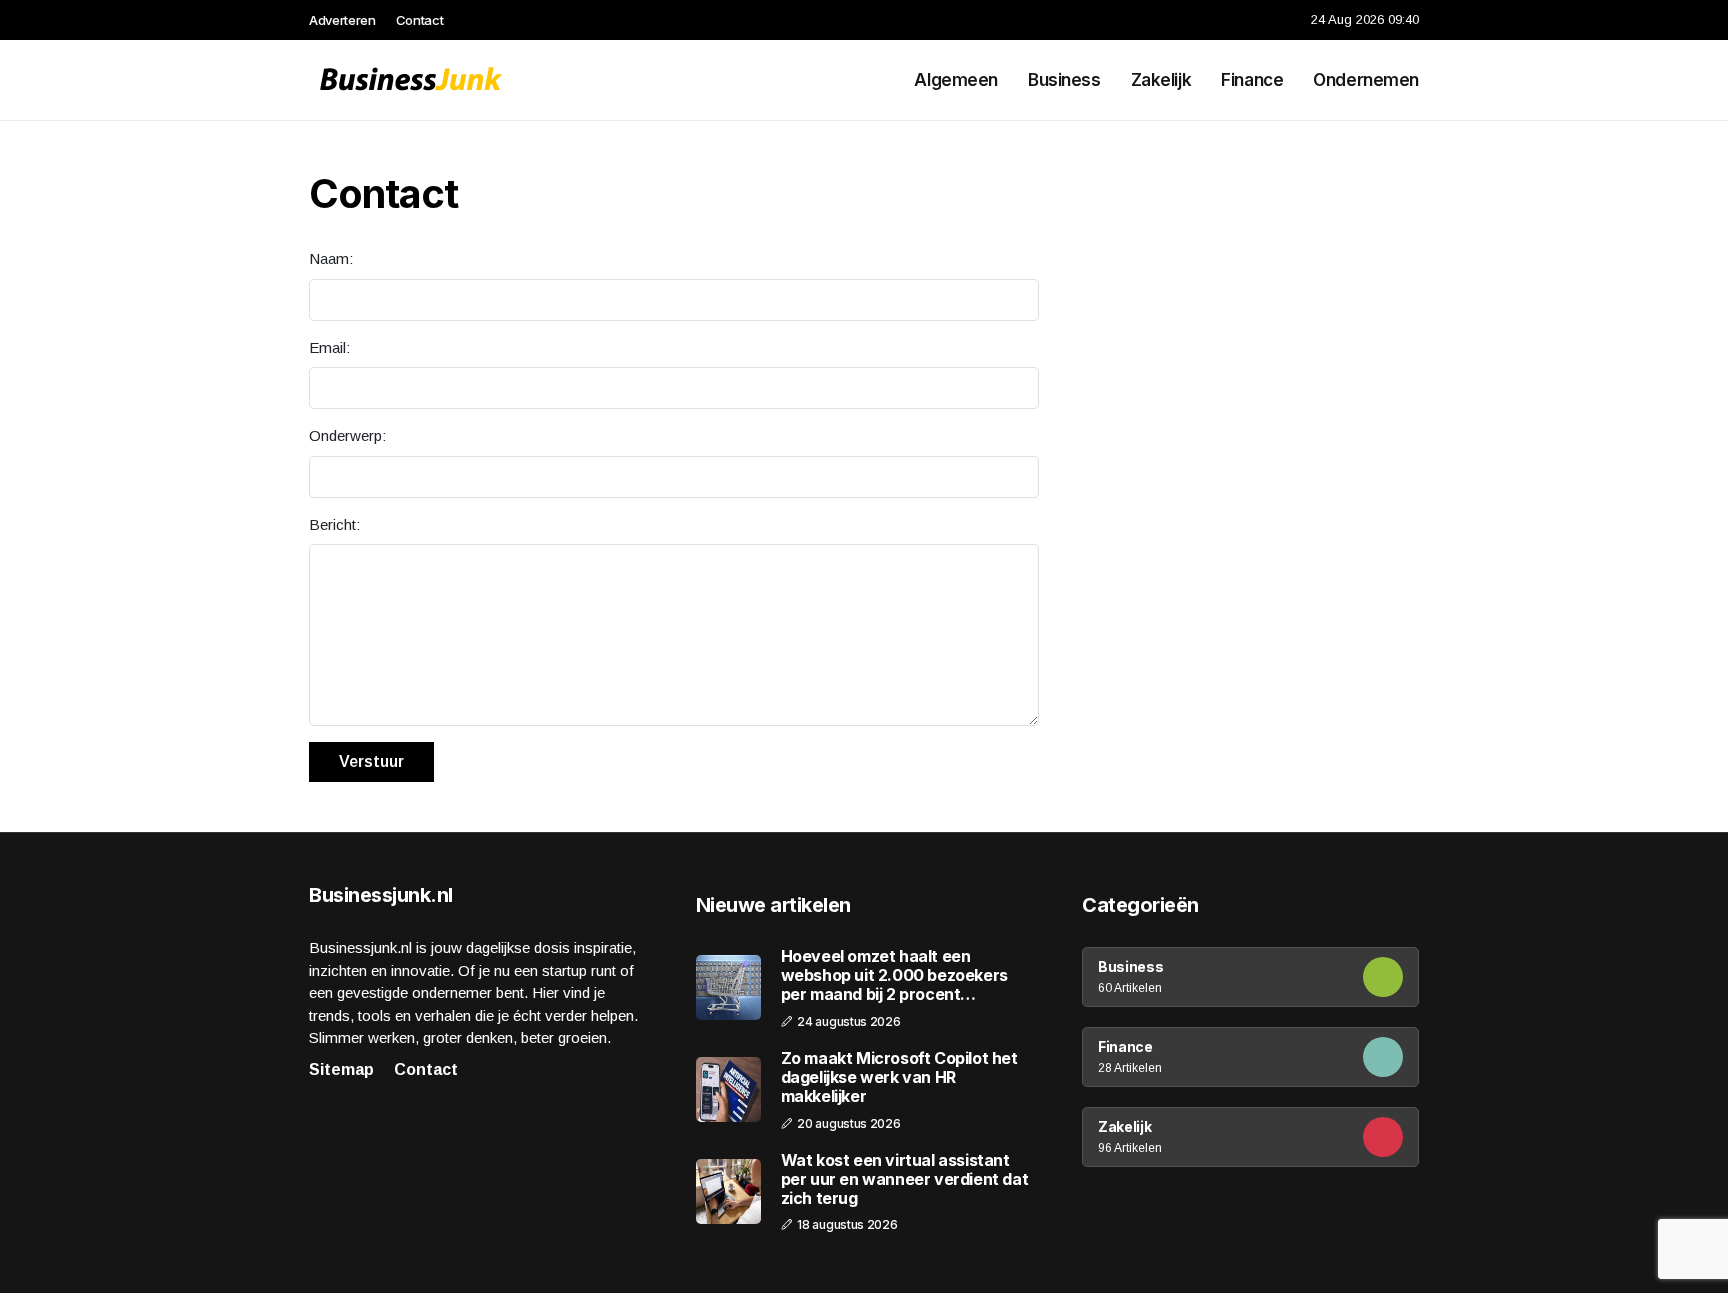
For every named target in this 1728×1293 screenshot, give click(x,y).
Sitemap (341, 1069)
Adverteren (342, 20)
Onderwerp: (347, 435)
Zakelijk (1161, 80)
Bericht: (334, 524)
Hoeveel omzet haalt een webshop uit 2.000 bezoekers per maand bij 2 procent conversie (894, 976)
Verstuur (371, 761)
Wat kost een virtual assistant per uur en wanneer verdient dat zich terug (905, 1179)
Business (1064, 80)
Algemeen (956, 80)
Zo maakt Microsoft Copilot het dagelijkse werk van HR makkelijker (899, 1077)
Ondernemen (1366, 80)
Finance (1252, 80)
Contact (420, 20)
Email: (329, 347)
